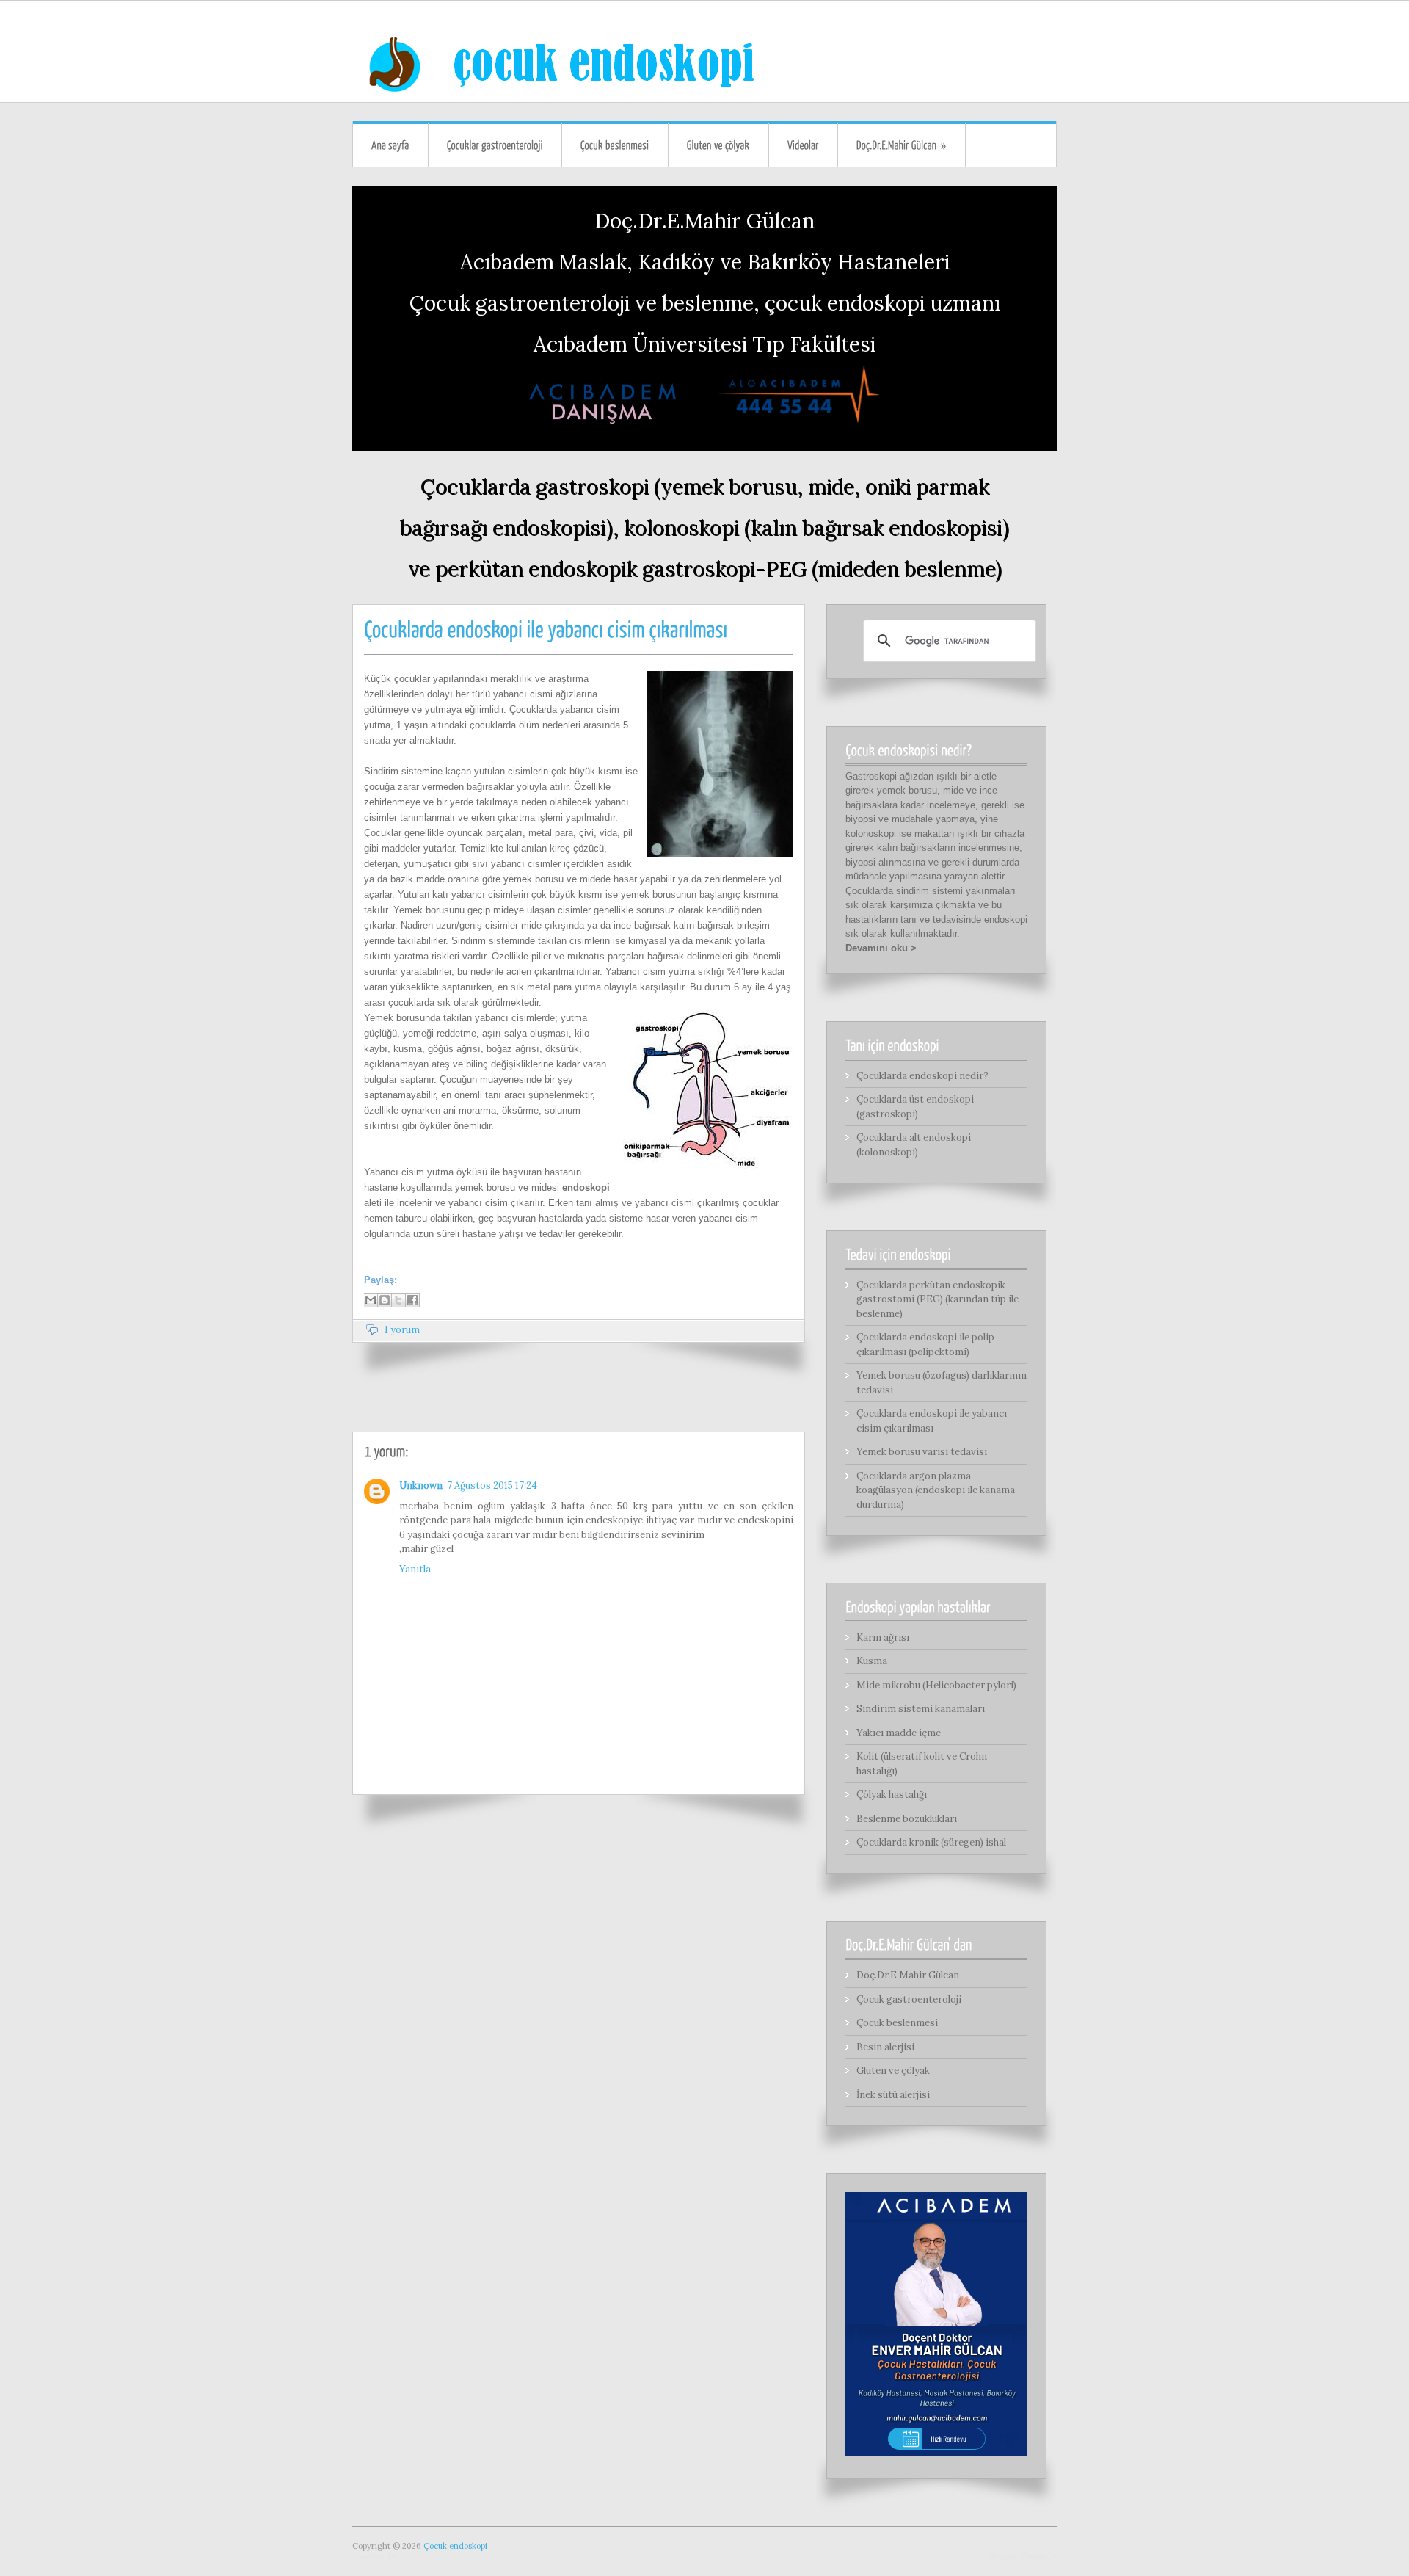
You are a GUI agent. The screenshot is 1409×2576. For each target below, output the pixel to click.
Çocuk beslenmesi (897, 2023)
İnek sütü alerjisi (893, 2095)
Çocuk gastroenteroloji (909, 1999)
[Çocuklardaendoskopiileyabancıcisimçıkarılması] (546, 627)
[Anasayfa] (390, 145)
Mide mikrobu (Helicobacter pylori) (936, 1685)
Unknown (421, 1485)
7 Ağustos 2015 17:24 (492, 1485)
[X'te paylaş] (398, 1300)
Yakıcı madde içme (899, 1733)
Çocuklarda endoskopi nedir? (922, 1076)
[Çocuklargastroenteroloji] (495, 145)
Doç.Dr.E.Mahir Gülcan (908, 1975)
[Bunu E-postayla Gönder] (371, 1300)
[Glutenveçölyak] (718, 145)
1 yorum (402, 1330)
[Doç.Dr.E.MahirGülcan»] (902, 145)
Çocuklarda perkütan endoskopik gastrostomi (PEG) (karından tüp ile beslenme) (937, 1299)
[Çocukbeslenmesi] (615, 145)
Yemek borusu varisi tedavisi (922, 1452)
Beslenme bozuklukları (907, 1819)
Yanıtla (415, 1569)
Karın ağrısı (883, 1637)
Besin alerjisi (885, 2047)
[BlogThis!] (385, 1300)
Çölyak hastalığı (892, 1795)
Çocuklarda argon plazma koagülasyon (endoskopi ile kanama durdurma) (936, 1490)
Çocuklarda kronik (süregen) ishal (931, 1842)
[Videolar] (803, 145)
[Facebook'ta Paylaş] (412, 1300)
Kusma (872, 1661)
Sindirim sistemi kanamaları (921, 1709)
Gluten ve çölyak (893, 2071)
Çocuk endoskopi (455, 2546)
